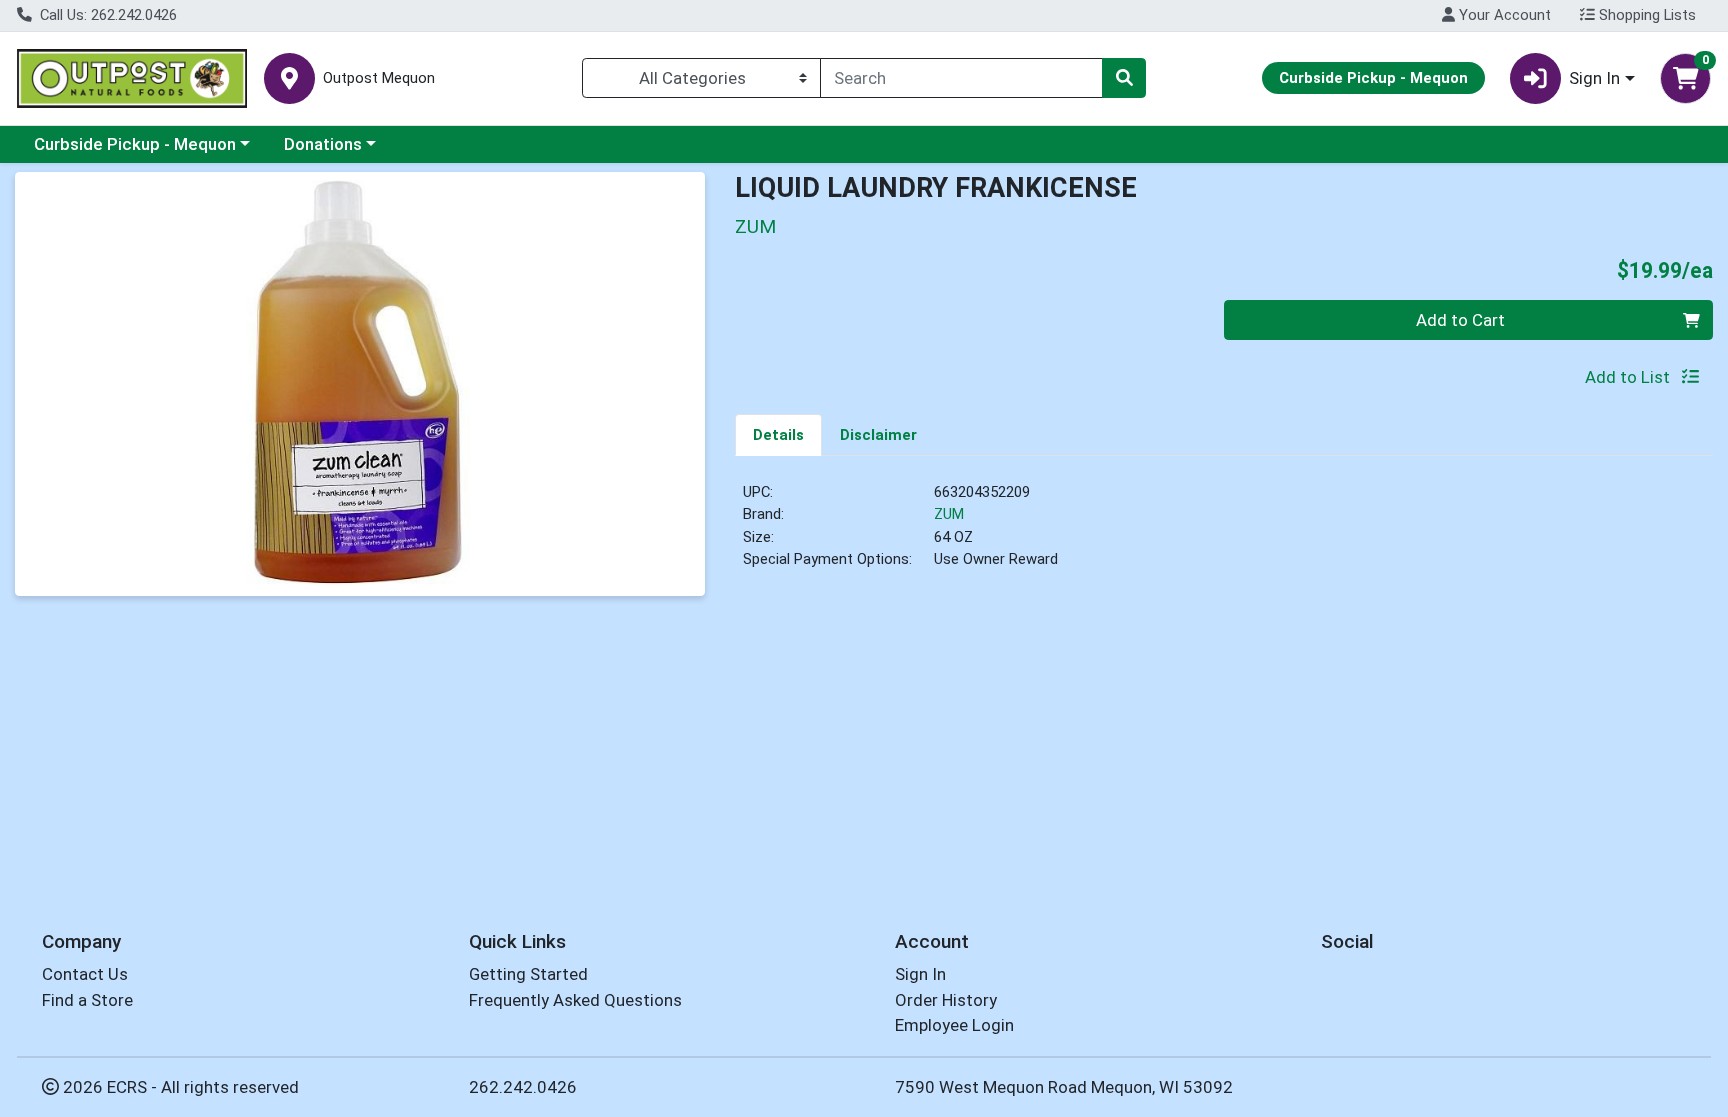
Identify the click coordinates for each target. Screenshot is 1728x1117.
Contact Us (85, 974)
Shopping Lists (1645, 15)
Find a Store (87, 1000)
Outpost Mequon (379, 78)
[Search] (1124, 78)
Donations (323, 144)
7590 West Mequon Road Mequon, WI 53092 (1064, 1087)
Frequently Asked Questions (575, 1000)
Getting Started (528, 974)
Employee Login (954, 1025)
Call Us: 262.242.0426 (106, 15)
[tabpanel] (1224, 534)
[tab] (778, 434)
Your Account (1503, 15)
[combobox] (961, 78)
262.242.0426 (523, 1087)
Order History (946, 1000)
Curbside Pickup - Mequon (135, 144)
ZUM (949, 514)
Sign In (920, 974)
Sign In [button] (1594, 78)
